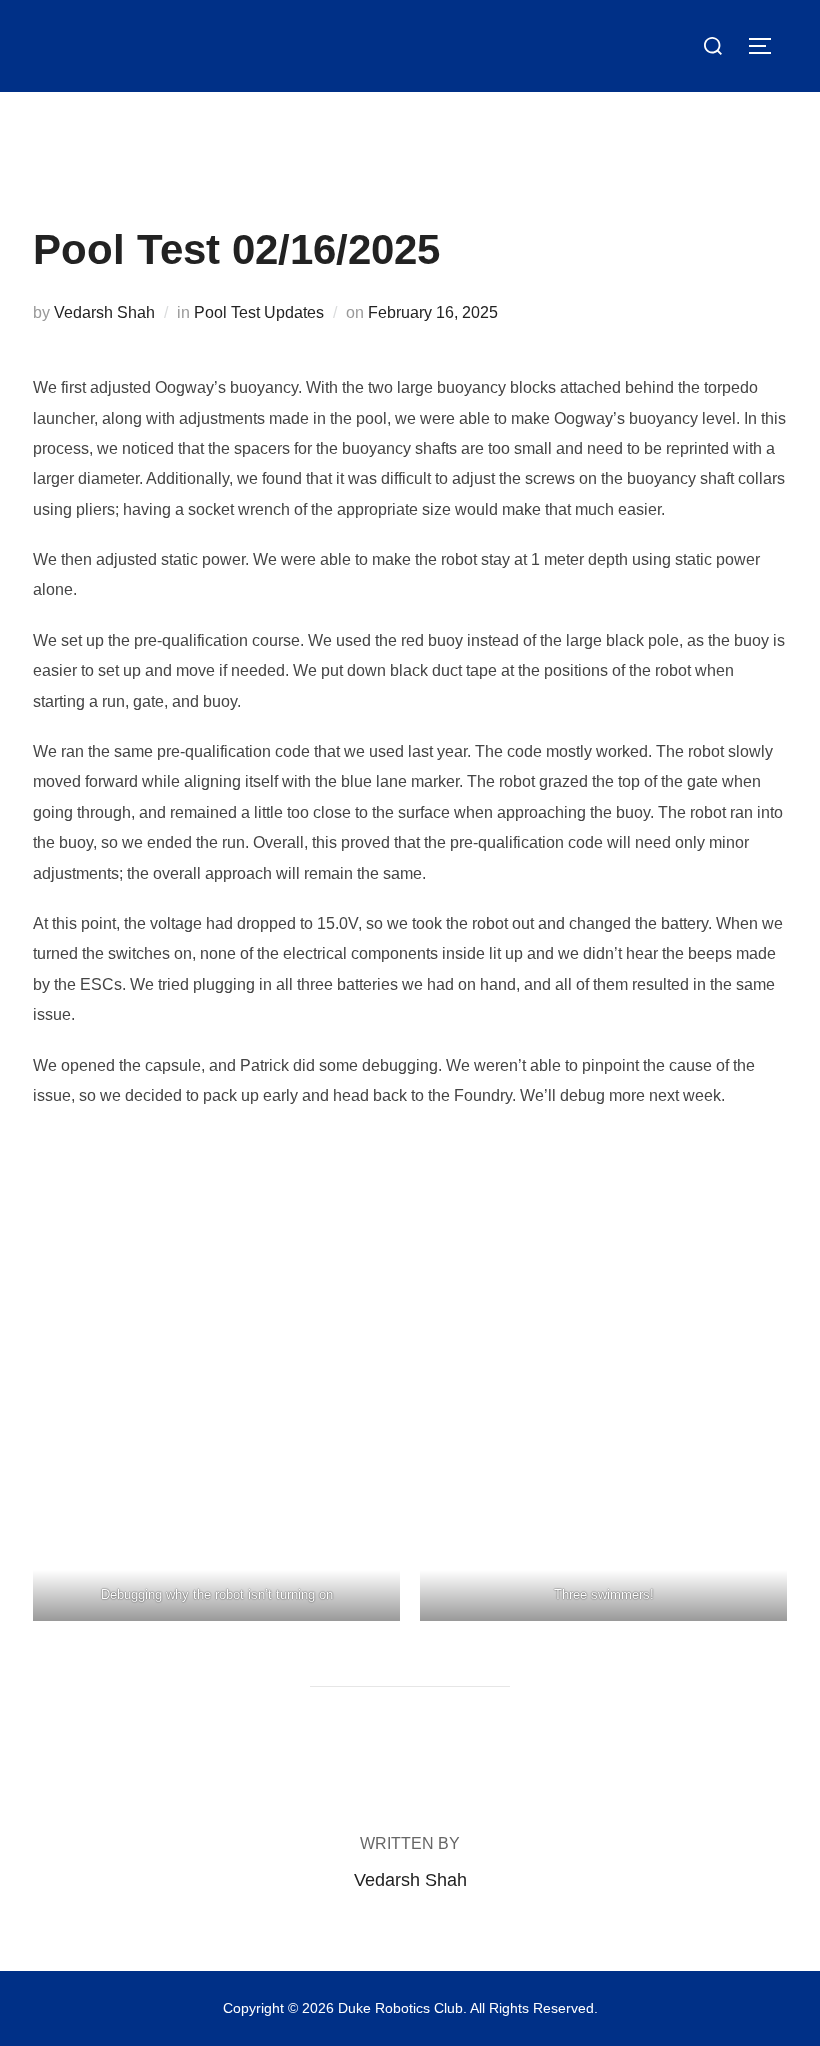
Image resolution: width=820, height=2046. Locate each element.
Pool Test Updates (259, 312)
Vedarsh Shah (104, 312)
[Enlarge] (374, 1157)
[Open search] (713, 46)
